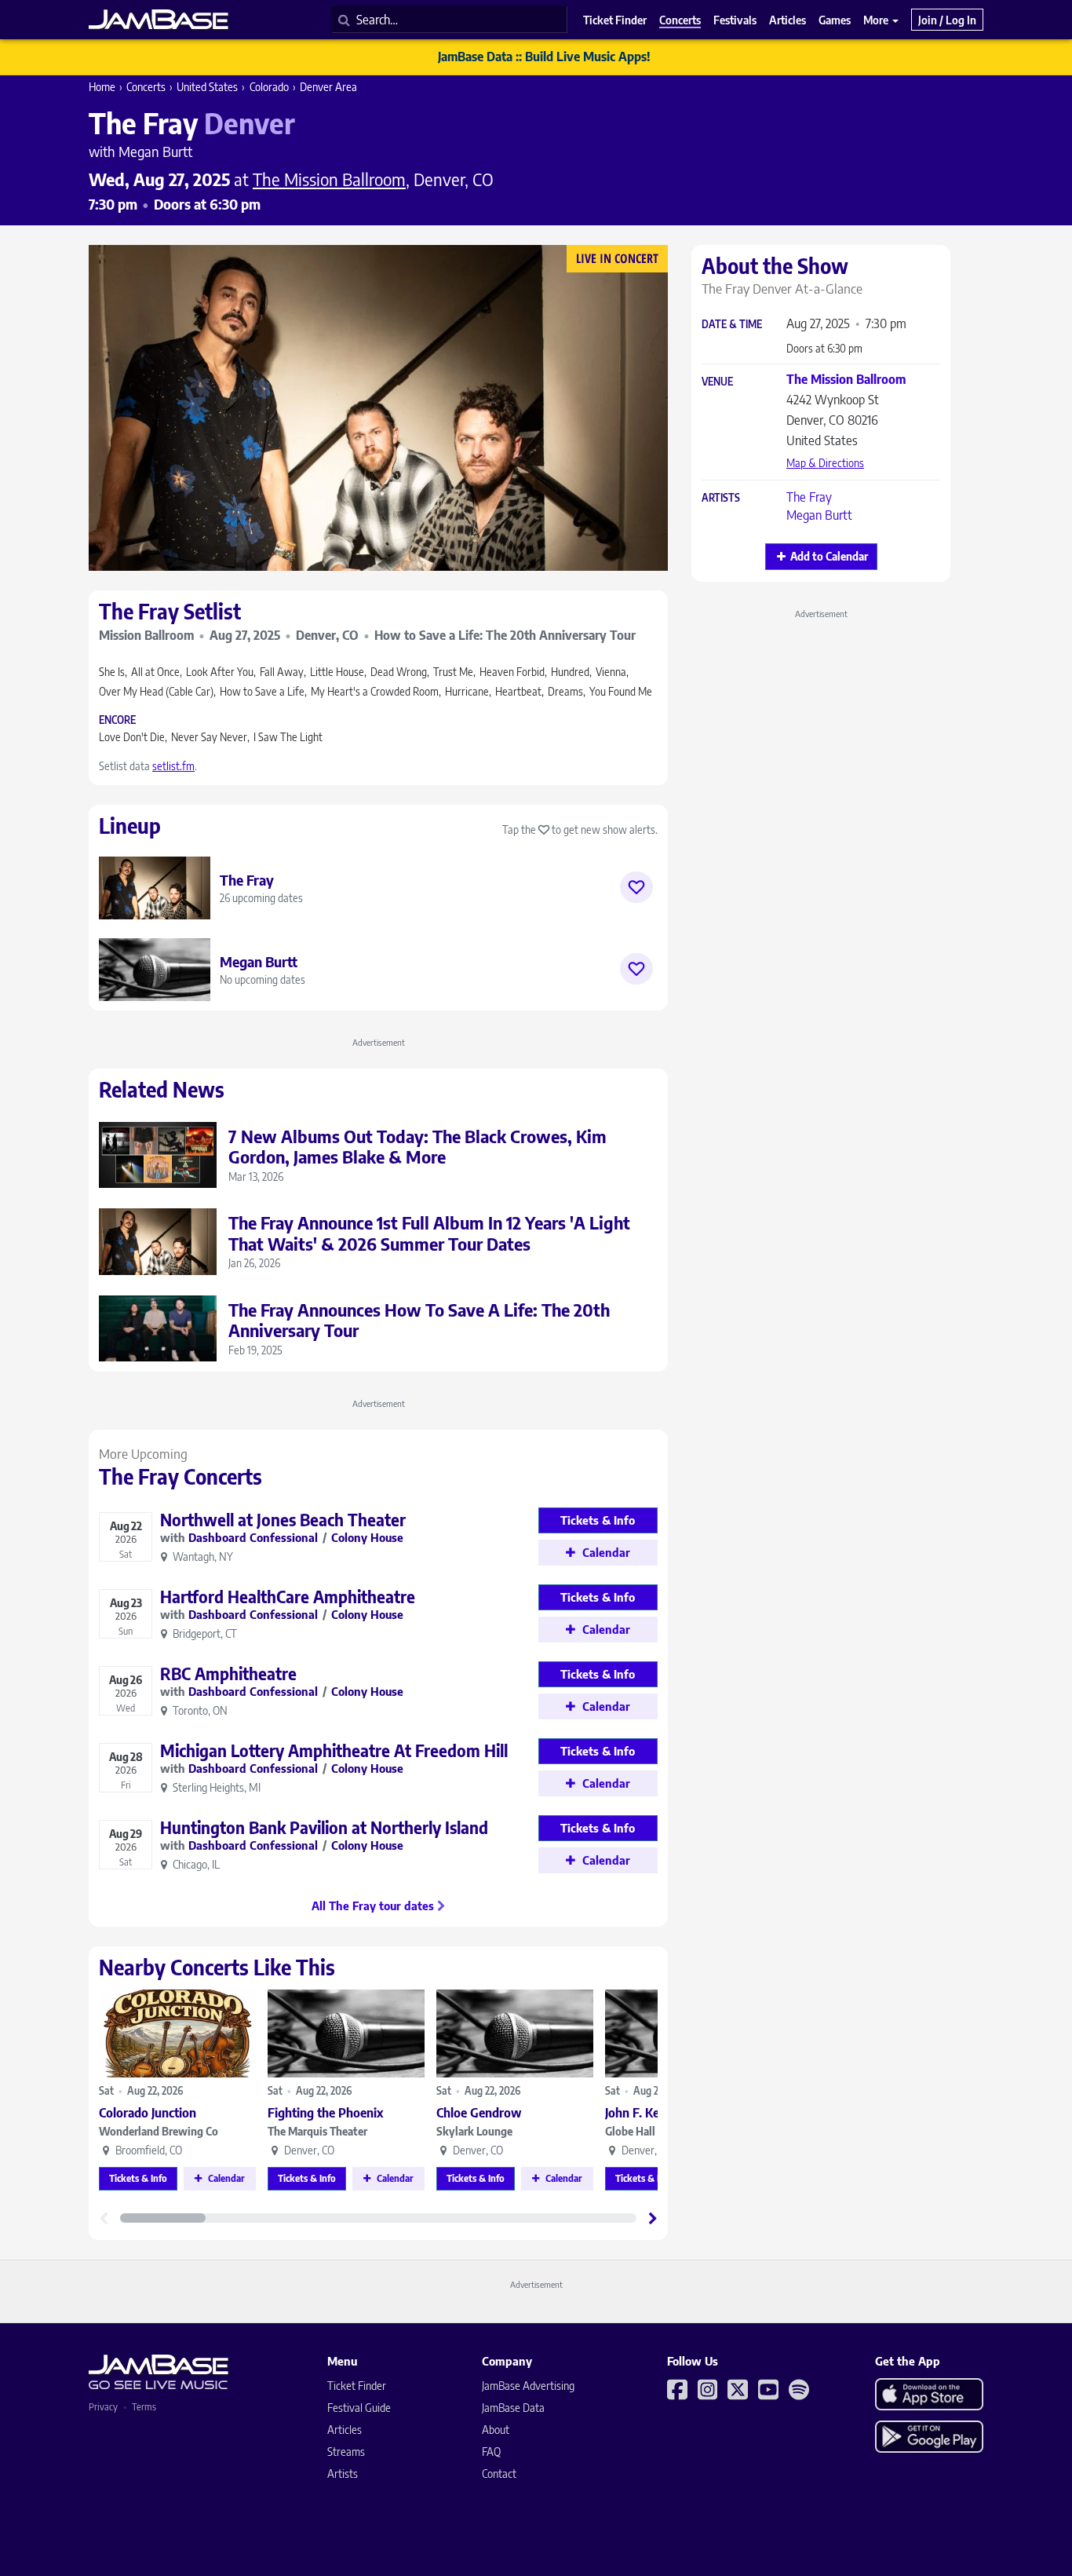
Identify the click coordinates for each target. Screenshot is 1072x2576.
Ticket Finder (357, 2386)
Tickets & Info (138, 2178)
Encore (117, 720)
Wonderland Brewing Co (159, 2131)
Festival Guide (359, 2408)
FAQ (491, 2452)
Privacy (103, 2407)
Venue (717, 382)
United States (207, 87)
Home (102, 87)
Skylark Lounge (474, 2131)
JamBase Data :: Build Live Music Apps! (544, 57)
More (877, 20)
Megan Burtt (819, 515)
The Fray (809, 497)
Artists (721, 498)
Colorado (269, 87)
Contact (499, 2474)
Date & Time (732, 325)
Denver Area (328, 87)
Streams (346, 2452)
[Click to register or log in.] (636, 887)
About (496, 2430)
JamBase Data (513, 2408)
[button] (653, 2218)
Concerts (146, 87)
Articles (345, 2430)
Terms (144, 2407)
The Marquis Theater (317, 2131)
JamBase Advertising (528, 2386)
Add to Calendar (829, 556)
